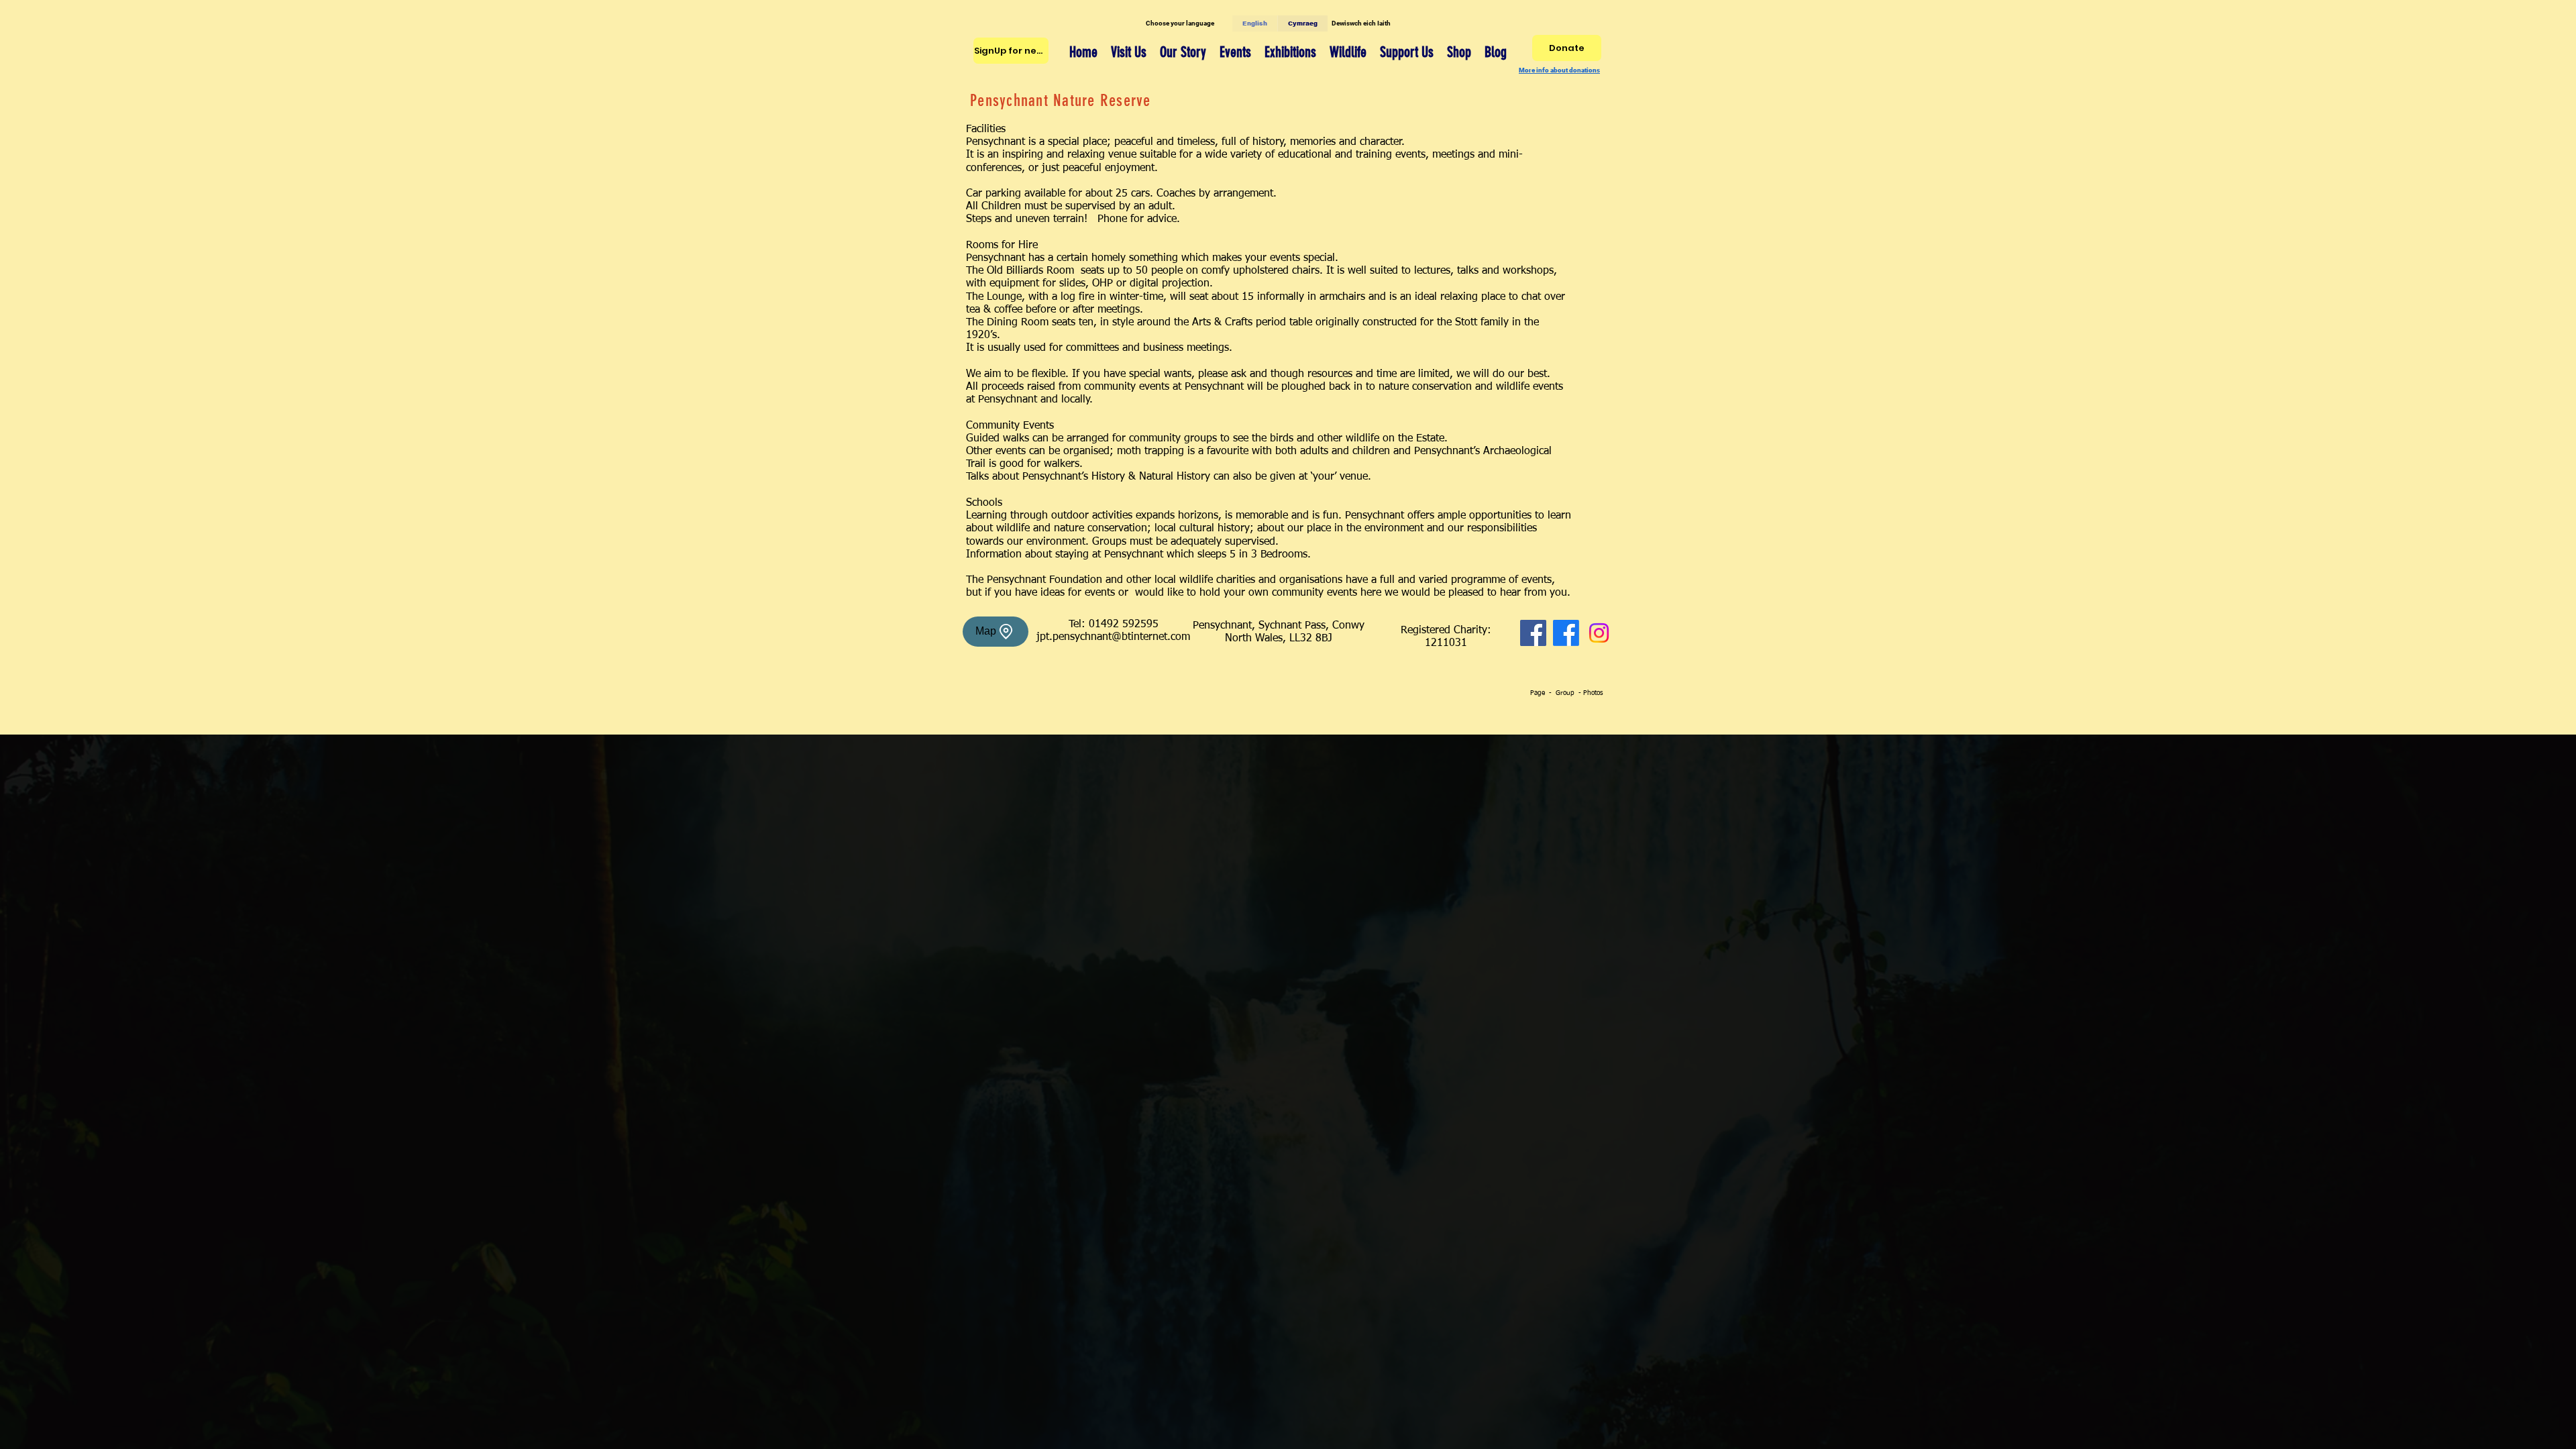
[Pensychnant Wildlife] (1566, 633)
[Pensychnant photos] (1599, 633)
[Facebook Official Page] (1533, 633)
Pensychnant (1134, 555)
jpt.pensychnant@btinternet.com (1113, 637)
